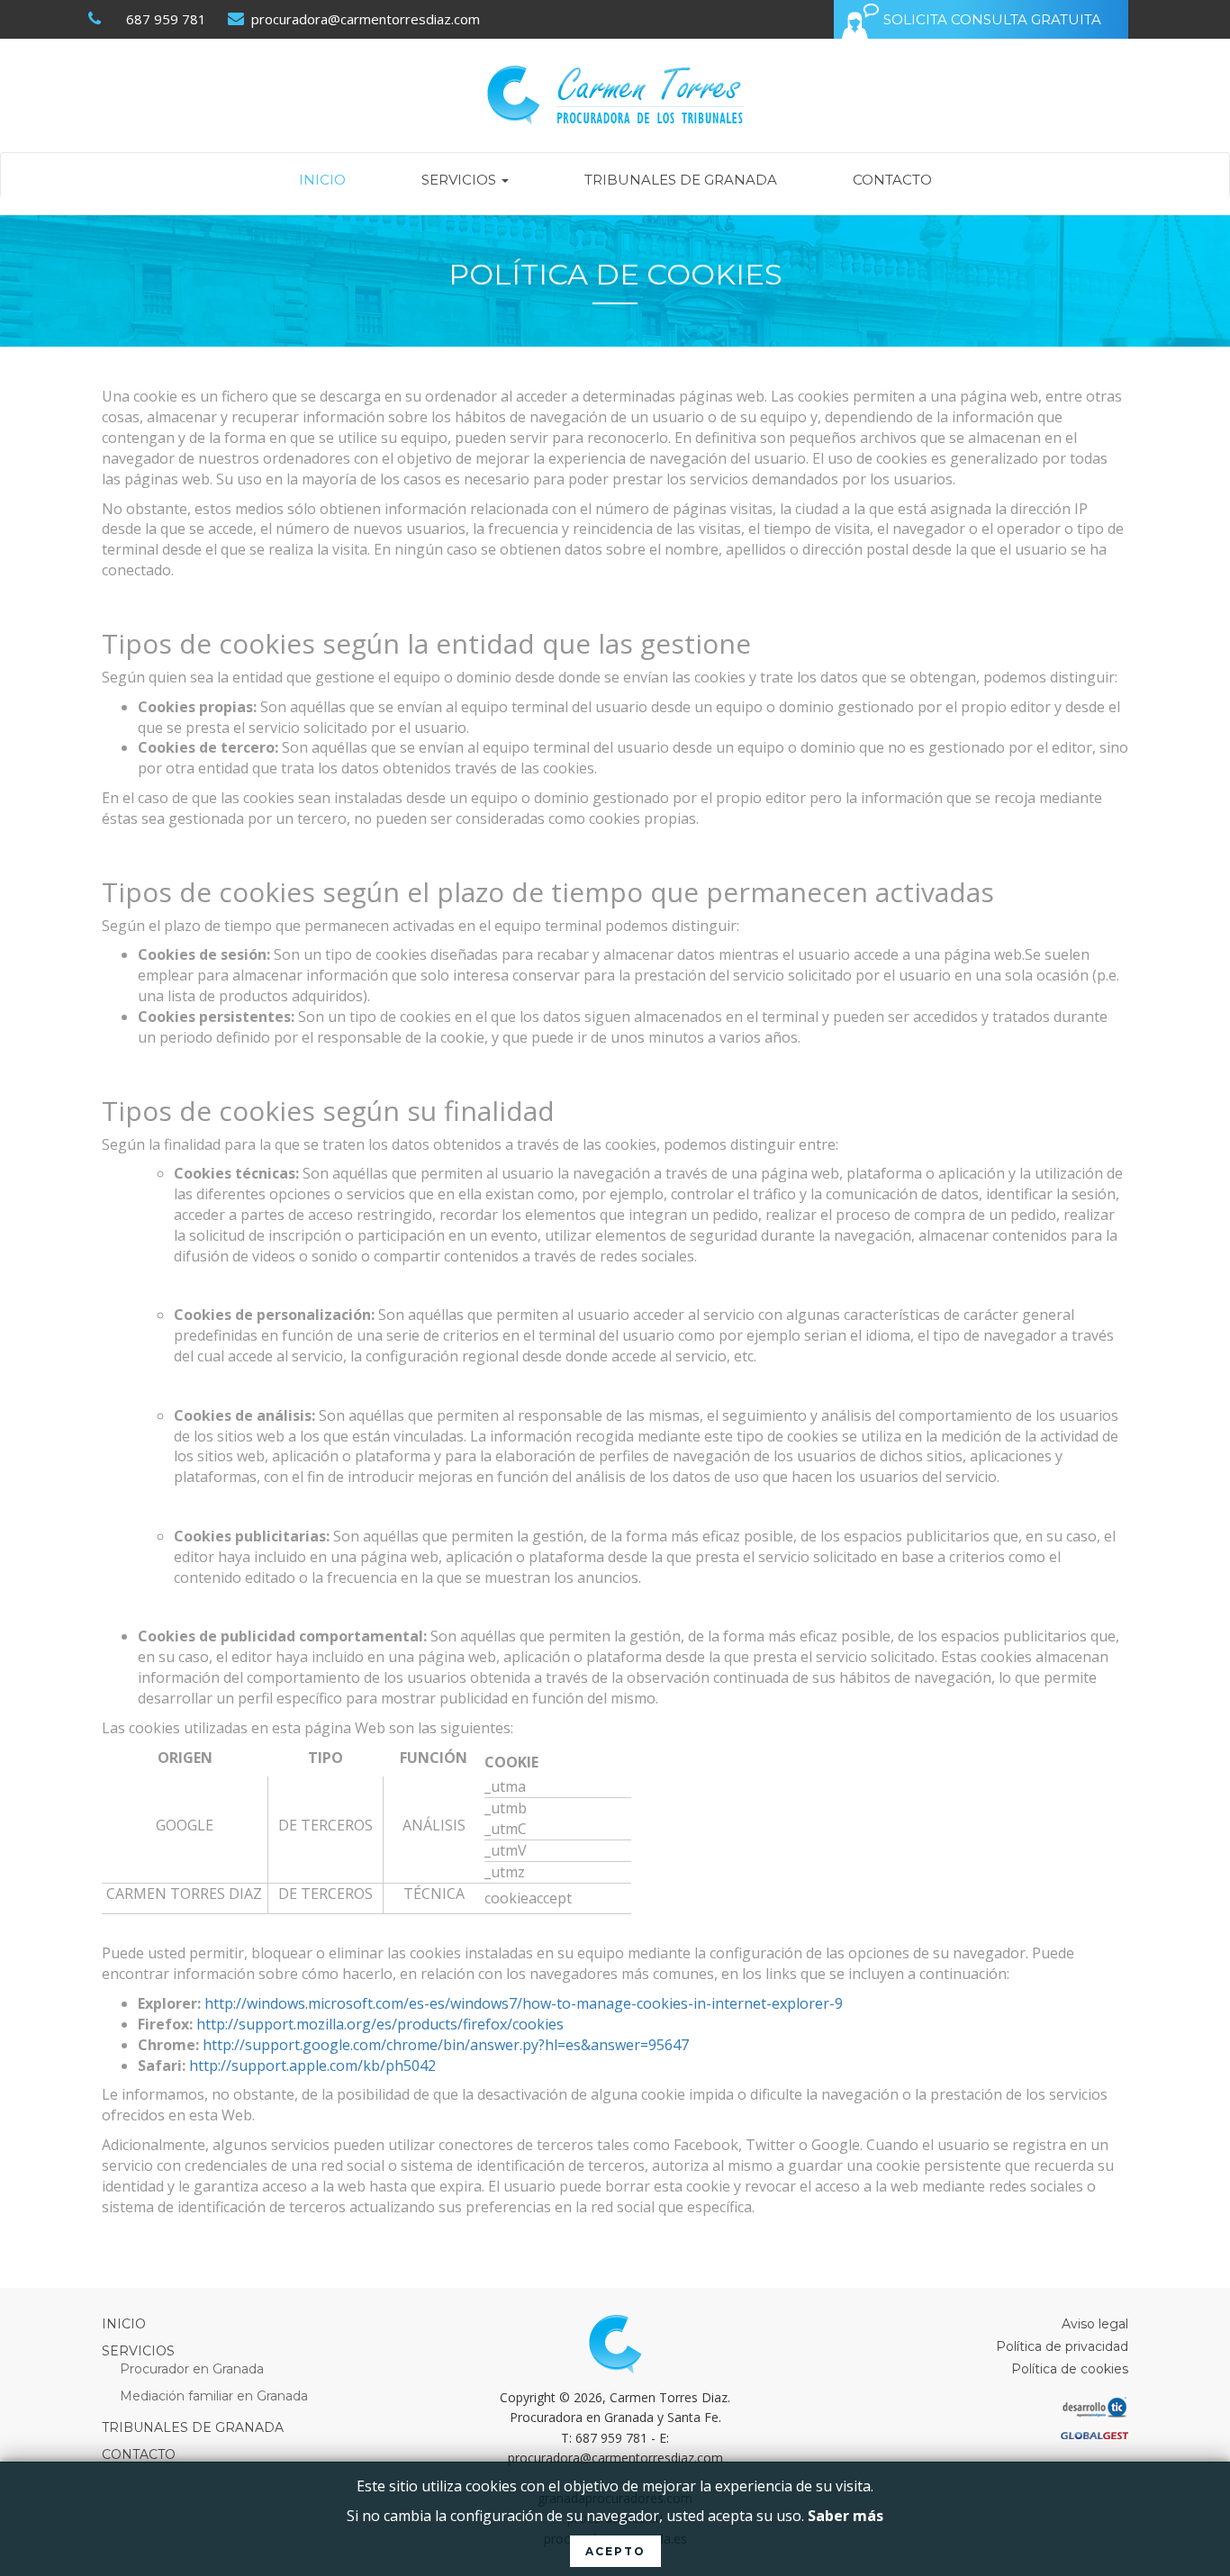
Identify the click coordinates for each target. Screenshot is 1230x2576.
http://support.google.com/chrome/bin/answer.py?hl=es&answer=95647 (446, 2045)
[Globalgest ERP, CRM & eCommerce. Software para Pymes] (966, 2437)
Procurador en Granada (192, 2369)
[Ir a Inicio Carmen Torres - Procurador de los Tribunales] (615, 95)
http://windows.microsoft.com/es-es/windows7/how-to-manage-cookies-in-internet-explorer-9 (524, 2003)
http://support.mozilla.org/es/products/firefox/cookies (380, 2024)
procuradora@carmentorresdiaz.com (364, 19)
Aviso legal (1095, 2324)
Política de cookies (1070, 2369)
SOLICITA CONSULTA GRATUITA (992, 19)
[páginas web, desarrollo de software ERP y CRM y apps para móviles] (966, 2410)
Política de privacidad (1062, 2346)
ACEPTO (615, 2551)
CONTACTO (892, 180)
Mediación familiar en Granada (214, 2396)
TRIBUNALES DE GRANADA (681, 180)
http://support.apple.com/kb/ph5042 (312, 2065)
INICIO (322, 180)
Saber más (846, 2516)
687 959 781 (166, 19)
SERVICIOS (461, 180)
